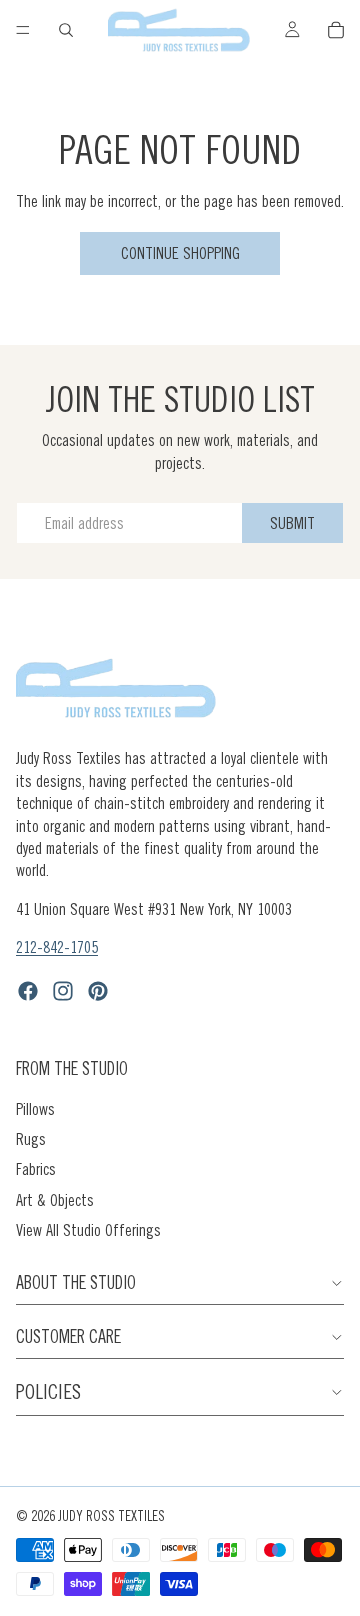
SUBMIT (292, 523)
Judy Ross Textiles (111, 1516)
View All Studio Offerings (88, 1230)
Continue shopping (180, 253)
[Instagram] (63, 991)
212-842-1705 (57, 947)
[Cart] (336, 30)
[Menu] (23, 30)
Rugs (31, 1139)
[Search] (66, 30)
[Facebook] (28, 991)
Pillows (35, 1109)
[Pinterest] (98, 991)
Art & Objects (55, 1200)
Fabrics (36, 1169)
